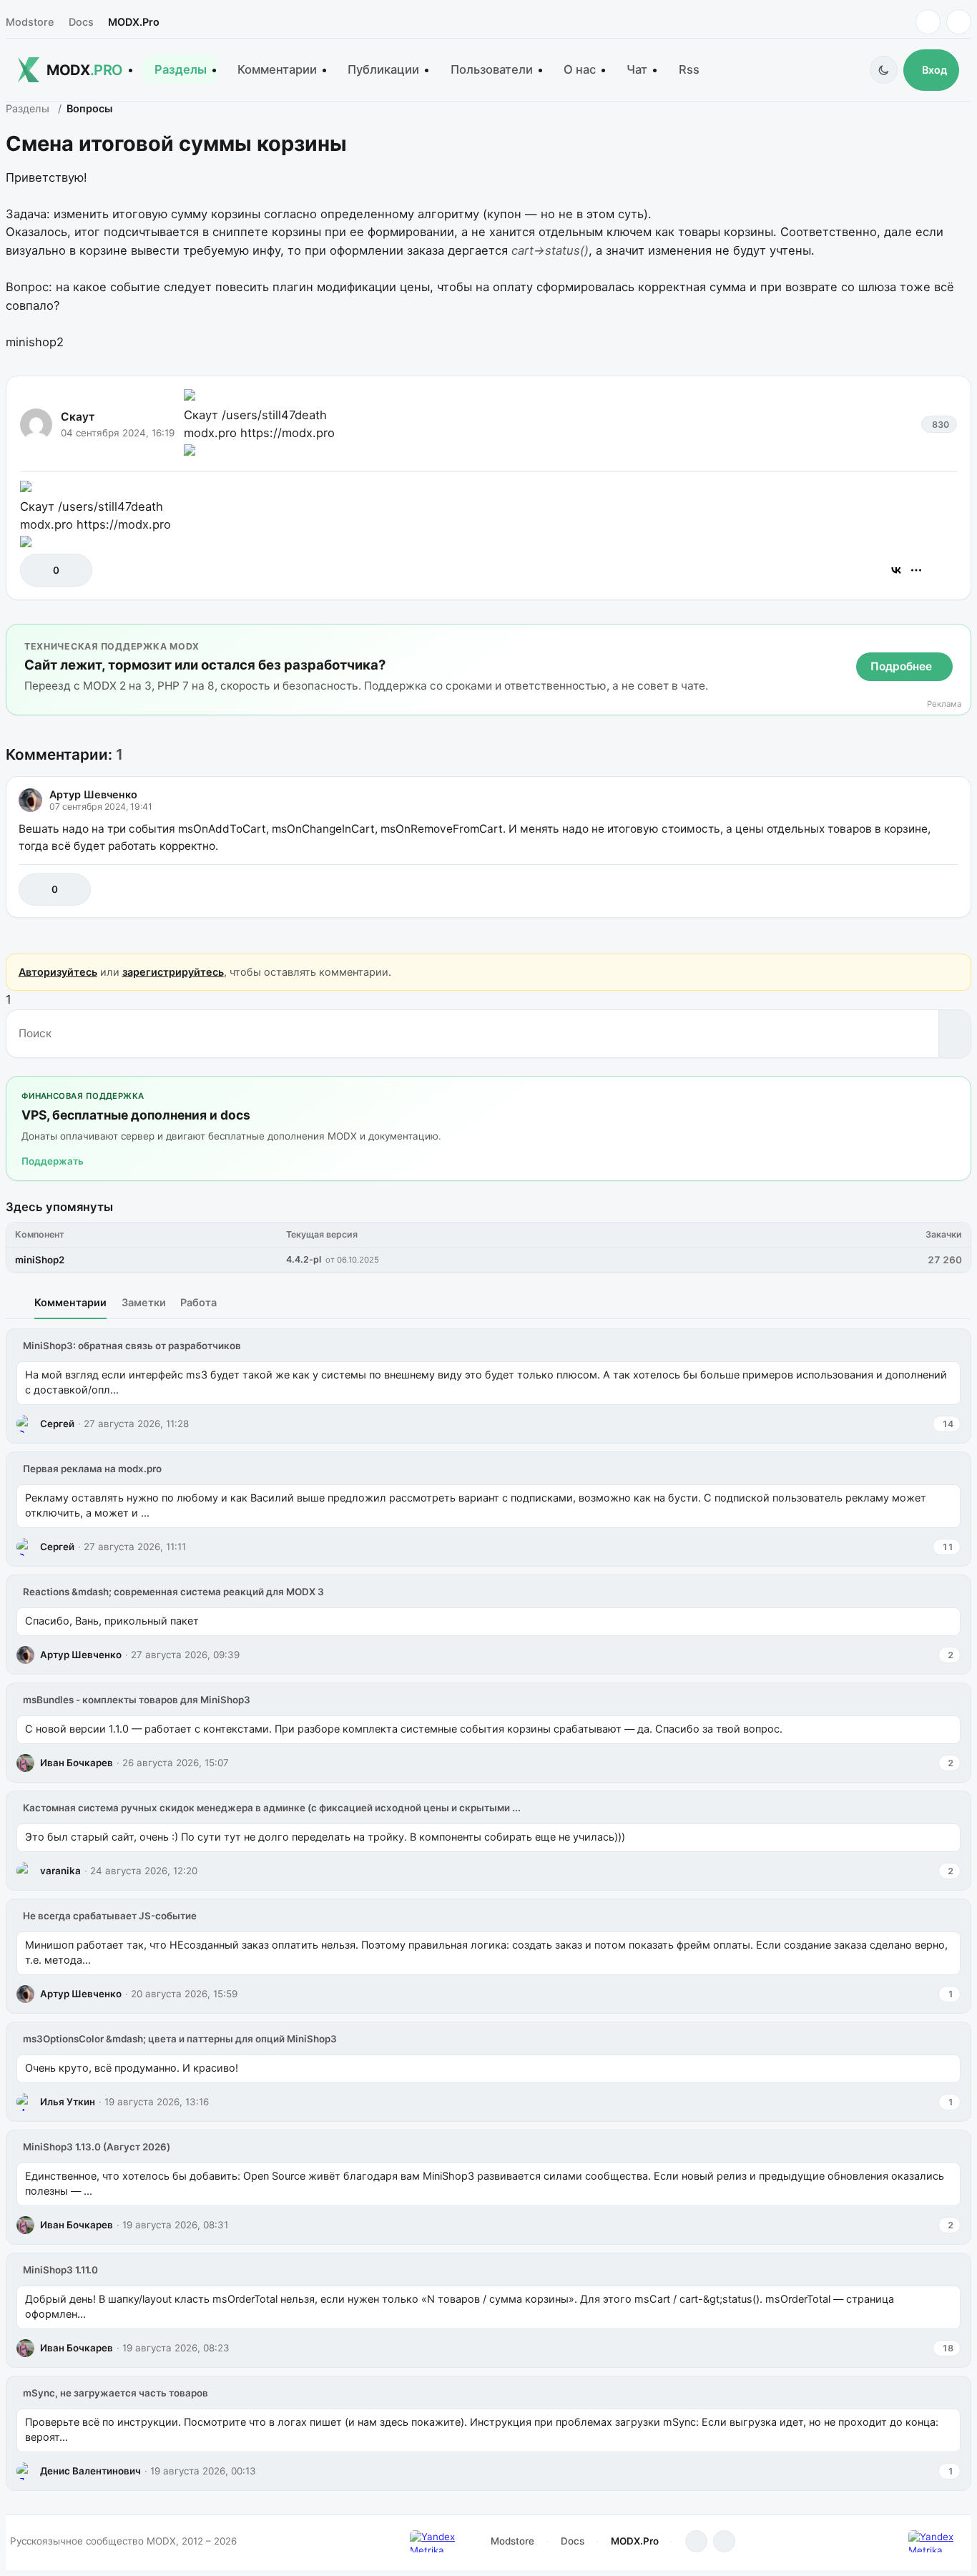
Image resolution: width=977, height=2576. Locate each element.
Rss (689, 69)
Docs (81, 22)
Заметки (144, 1302)
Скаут (78, 417)
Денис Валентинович (90, 2471)
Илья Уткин (68, 2102)
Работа (198, 1302)
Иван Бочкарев (77, 1763)
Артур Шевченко (93, 794)
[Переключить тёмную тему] (884, 70)
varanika (60, 1871)
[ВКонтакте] (896, 570)
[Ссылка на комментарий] (912, 890)
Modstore (30, 22)
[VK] (959, 22)
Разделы (181, 69)
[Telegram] (928, 22)
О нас (580, 69)
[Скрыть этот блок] (957, 638)
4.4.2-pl (304, 1259)
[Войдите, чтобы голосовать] (38, 570)
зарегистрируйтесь (173, 972)
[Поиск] (954, 1034)
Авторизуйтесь (58, 972)
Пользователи (492, 69)
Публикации (383, 69)
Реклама (944, 704)
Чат (637, 69)
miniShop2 (40, 1260)
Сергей (57, 1424)
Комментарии (277, 69)
